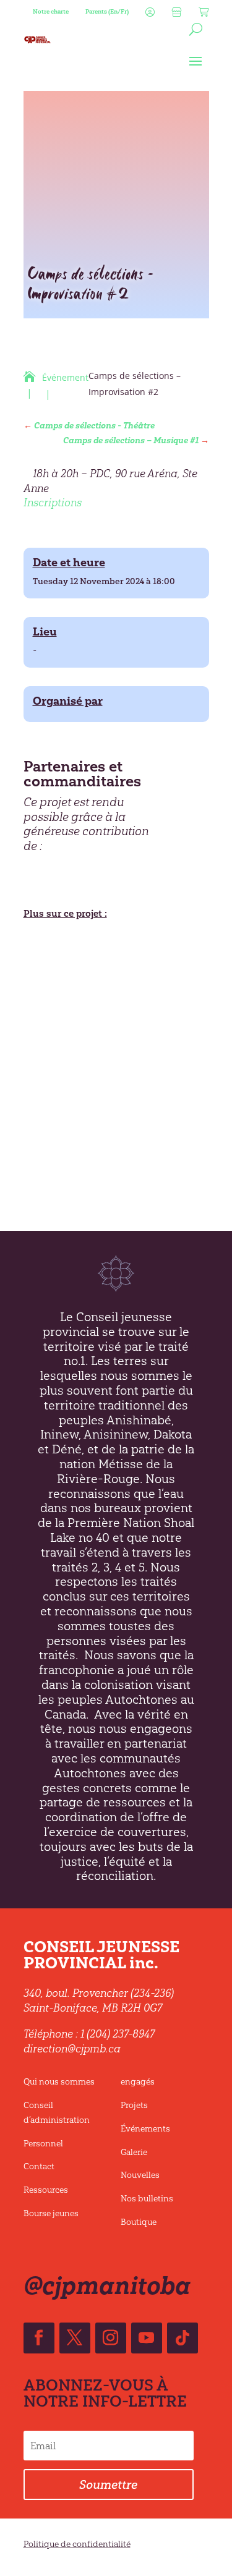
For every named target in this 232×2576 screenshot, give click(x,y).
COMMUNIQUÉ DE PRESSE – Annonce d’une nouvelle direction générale (107, 1018)
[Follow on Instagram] (111, 2338)
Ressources (46, 2190)
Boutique (139, 2222)
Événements (145, 2129)
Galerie (134, 2152)
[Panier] (202, 15)
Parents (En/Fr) (107, 11)
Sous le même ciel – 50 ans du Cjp (110, 1068)
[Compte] (148, 15)
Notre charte (51, 11)
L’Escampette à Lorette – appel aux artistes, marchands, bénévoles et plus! (111, 963)
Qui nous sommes (59, 2082)
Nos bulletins (147, 2199)
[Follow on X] (75, 2338)
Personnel (43, 2144)
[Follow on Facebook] (39, 2338)
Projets (134, 2105)
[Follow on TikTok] (183, 2338)
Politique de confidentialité (77, 2544)
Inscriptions (53, 503)
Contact (39, 2166)
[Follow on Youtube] (147, 2338)
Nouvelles (140, 2175)
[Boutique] (175, 15)
